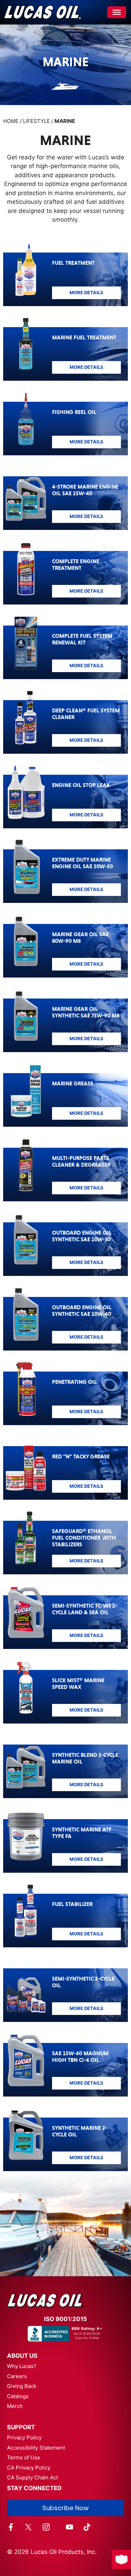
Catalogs (18, 2396)
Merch (15, 2406)
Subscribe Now (65, 2508)
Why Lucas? (22, 2366)
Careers (17, 2376)
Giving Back (22, 2386)
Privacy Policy (24, 2437)
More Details (86, 292)
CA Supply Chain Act (32, 2477)
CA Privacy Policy (29, 2468)
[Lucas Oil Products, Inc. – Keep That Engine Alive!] (42, 12)
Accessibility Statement (36, 2448)
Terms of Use (24, 2457)
